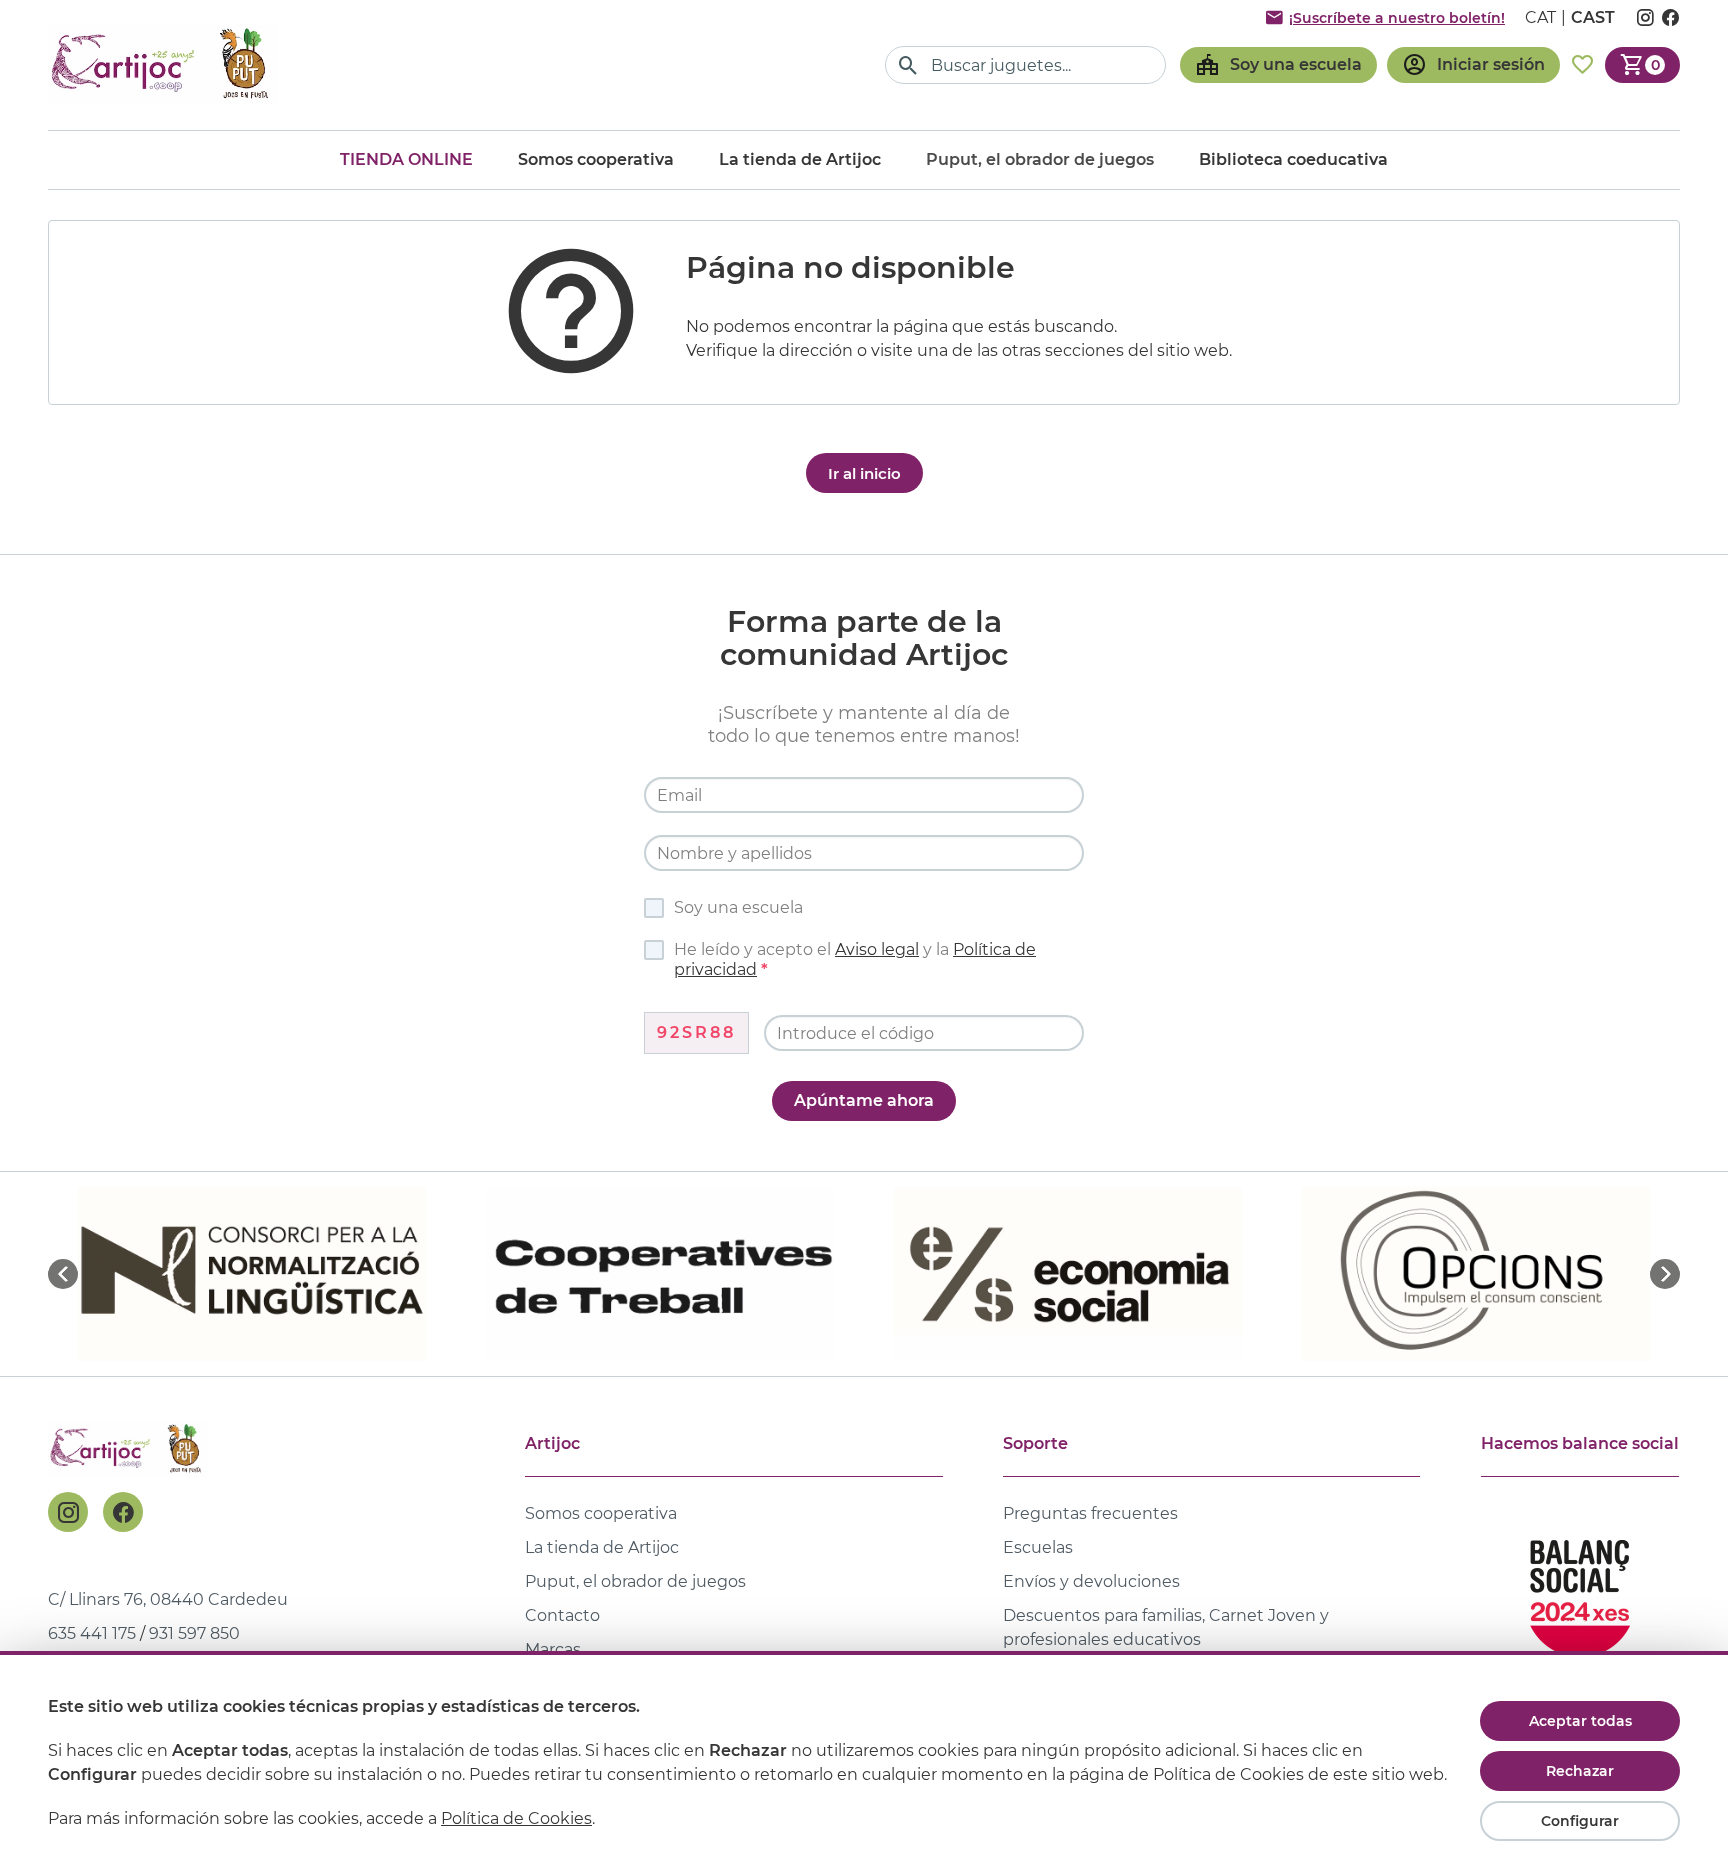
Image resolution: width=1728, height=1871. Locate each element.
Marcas (553, 1649)
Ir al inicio (864, 473)
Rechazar (1580, 1771)
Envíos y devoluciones (1091, 1581)
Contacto (562, 1615)
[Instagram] (68, 1512)
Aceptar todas (1580, 1721)
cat (1540, 17)
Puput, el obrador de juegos (635, 1581)
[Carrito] (1642, 65)
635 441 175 (92, 1633)
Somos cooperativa (596, 159)
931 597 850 (194, 1633)
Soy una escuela (738, 907)
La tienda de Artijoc (800, 159)
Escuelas (1038, 1547)
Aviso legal (877, 949)
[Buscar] (908, 65)
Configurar (1580, 1821)
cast (1593, 17)
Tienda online (406, 159)
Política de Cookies (516, 1818)
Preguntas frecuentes (1090, 1513)
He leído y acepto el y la (855, 959)
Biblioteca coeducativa (1293, 159)
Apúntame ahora (864, 1100)
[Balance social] (1580, 1589)
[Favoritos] (1582, 65)
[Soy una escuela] (1278, 65)
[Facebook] (123, 1512)
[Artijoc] (163, 64)
